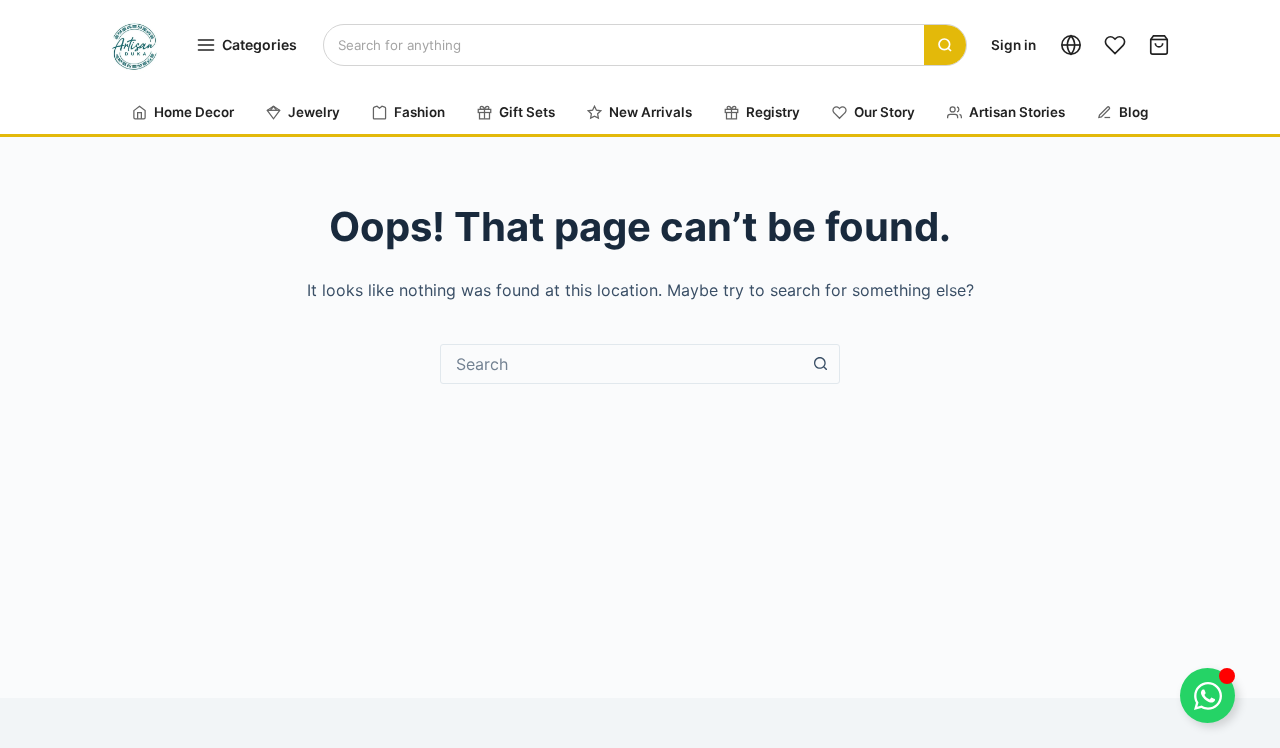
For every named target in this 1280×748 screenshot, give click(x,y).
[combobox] (621, 364)
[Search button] (820, 364)
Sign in (1013, 45)
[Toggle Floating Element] (1207, 695)
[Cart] (1159, 45)
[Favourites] (1115, 45)
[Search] (945, 45)
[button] (1071, 45)
